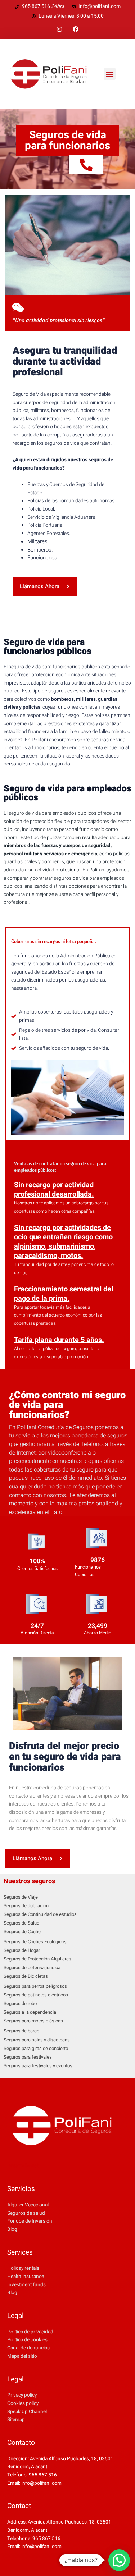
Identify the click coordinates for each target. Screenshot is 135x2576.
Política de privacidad (30, 2332)
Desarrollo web (23, 2166)
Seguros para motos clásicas (33, 2021)
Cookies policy (23, 2403)
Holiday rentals (23, 2268)
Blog (12, 2229)
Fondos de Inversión (30, 2221)
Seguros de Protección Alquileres (37, 1959)
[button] (110, 74)
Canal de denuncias (28, 2348)
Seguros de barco (21, 2031)
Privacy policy (22, 2395)
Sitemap (16, 2420)
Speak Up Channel (27, 2412)
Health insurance (26, 2277)
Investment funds (26, 2285)
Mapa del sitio (22, 2356)
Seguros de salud (26, 2213)
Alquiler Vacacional (28, 2205)
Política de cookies (27, 2340)
